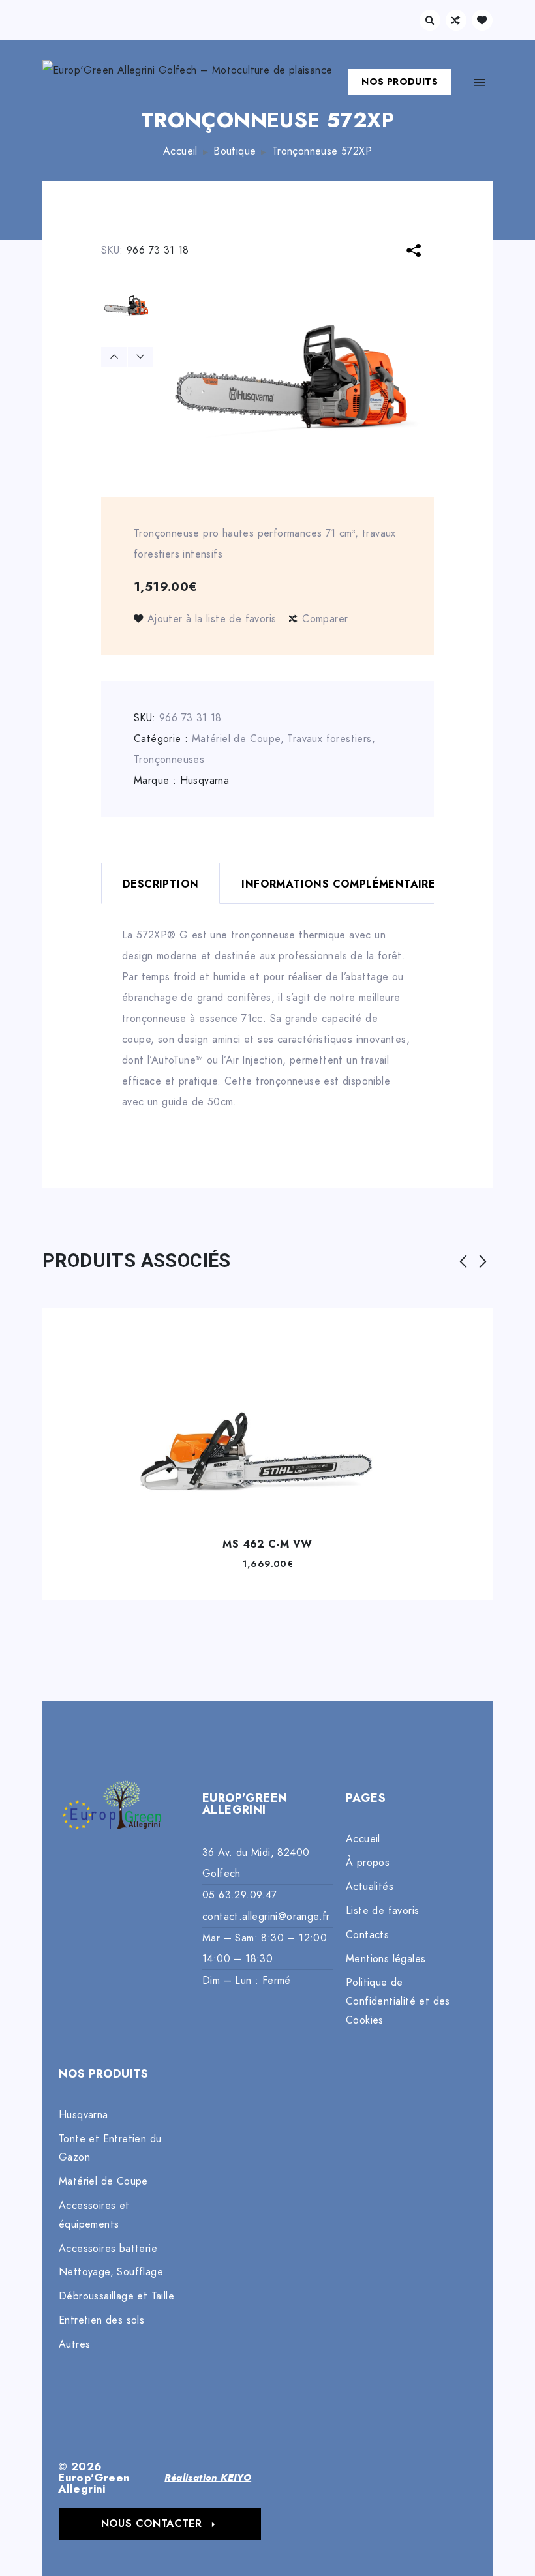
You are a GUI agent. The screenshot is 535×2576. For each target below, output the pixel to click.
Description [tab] (160, 884)
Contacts (367, 1935)
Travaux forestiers (329, 739)
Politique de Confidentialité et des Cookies (398, 2001)
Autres (74, 2344)
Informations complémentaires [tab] (342, 884)
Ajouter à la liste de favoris (212, 619)
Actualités (370, 1887)
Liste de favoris (382, 1911)
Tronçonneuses (169, 760)
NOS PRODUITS (400, 82)
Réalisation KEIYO (208, 2478)
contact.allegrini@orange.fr (266, 1917)
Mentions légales (386, 1959)
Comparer (325, 619)
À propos (368, 1863)
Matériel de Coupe (236, 739)
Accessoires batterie (108, 2249)
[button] (160, 2524)
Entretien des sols (101, 2320)
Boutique (235, 151)
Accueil (180, 151)
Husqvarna (205, 781)
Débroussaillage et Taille (116, 2296)
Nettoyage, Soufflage (111, 2272)
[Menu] (480, 82)
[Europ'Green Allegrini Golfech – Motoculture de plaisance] (187, 82)
